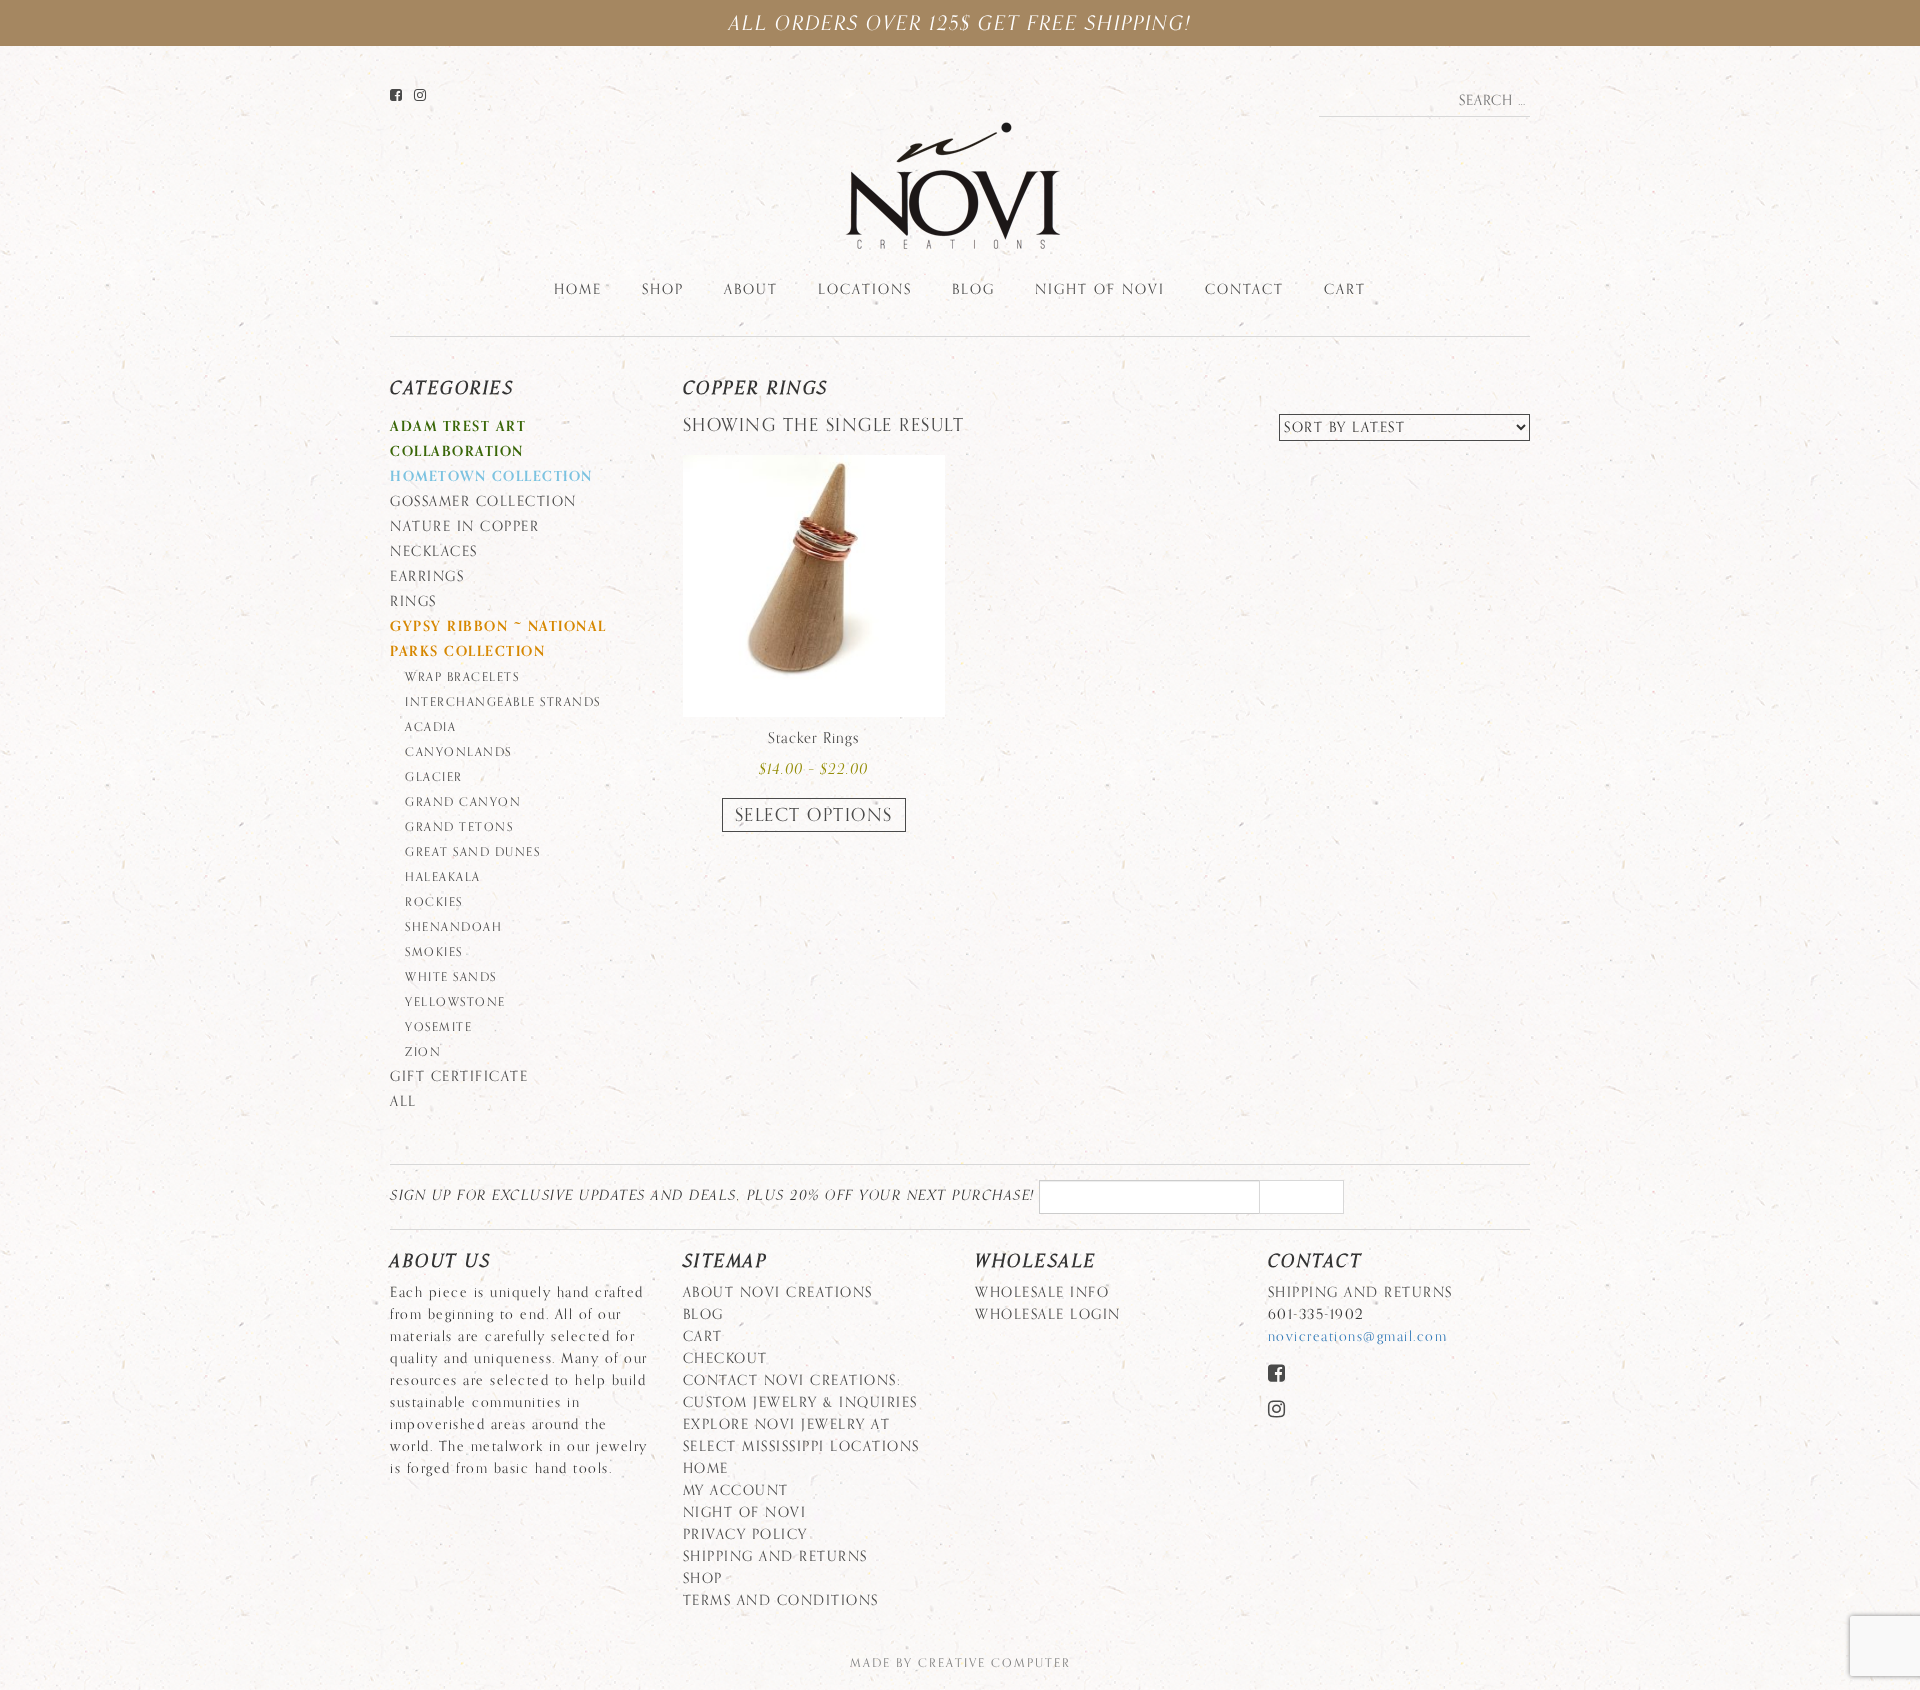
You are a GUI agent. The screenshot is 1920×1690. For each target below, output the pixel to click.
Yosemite (438, 1027)
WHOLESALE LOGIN (1048, 1314)
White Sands (451, 977)
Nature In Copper (464, 526)
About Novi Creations (778, 1292)
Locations (865, 289)
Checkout (725, 1358)
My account (736, 1490)
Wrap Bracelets (462, 677)
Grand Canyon (463, 802)
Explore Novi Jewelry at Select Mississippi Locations (801, 1435)
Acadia (430, 727)
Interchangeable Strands (503, 702)
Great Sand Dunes (472, 852)
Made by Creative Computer (960, 1663)
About (751, 289)
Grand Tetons (459, 827)
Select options (814, 815)
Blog (973, 289)
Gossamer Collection (483, 501)
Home (578, 289)
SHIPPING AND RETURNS (775, 1556)
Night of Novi (1100, 289)
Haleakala (443, 877)
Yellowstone (455, 1002)
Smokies (434, 952)
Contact (1244, 289)
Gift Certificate (459, 1076)
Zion (423, 1052)
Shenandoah (453, 927)
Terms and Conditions (781, 1600)
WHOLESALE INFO (1042, 1292)
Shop (663, 289)
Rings (413, 601)
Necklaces (434, 551)
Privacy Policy (745, 1534)
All (403, 1101)
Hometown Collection (491, 476)
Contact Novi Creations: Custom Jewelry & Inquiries (800, 1391)
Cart (1345, 289)
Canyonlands (458, 752)
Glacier (434, 777)
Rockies (434, 902)
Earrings (427, 576)
